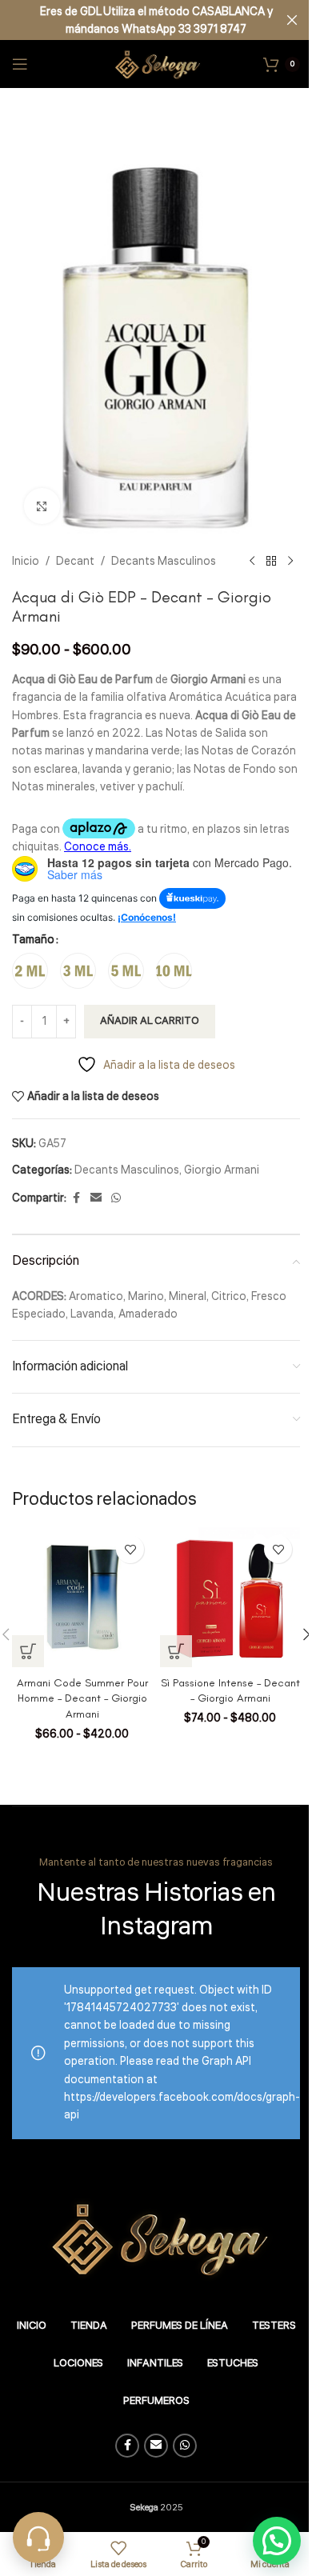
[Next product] (290, 562)
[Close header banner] (292, 20)
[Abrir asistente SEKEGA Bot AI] (38, 2538)
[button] (277, 2541)
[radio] (30, 971)
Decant (75, 562)
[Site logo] (156, 64)
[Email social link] (96, 1198)
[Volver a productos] (271, 562)
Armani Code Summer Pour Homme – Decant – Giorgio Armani (82, 1698)
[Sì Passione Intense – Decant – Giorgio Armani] (230, 1597)
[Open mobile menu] (20, 64)
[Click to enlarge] (42, 506)
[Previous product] (252, 562)
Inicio (26, 562)
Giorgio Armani (222, 1170)
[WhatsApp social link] (116, 1198)
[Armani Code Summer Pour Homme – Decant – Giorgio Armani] (82, 1597)
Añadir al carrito (150, 1021)
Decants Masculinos (164, 562)
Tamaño (33, 940)
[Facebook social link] (76, 1198)
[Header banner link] (156, 20)
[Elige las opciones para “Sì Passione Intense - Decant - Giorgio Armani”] (176, 1651)
